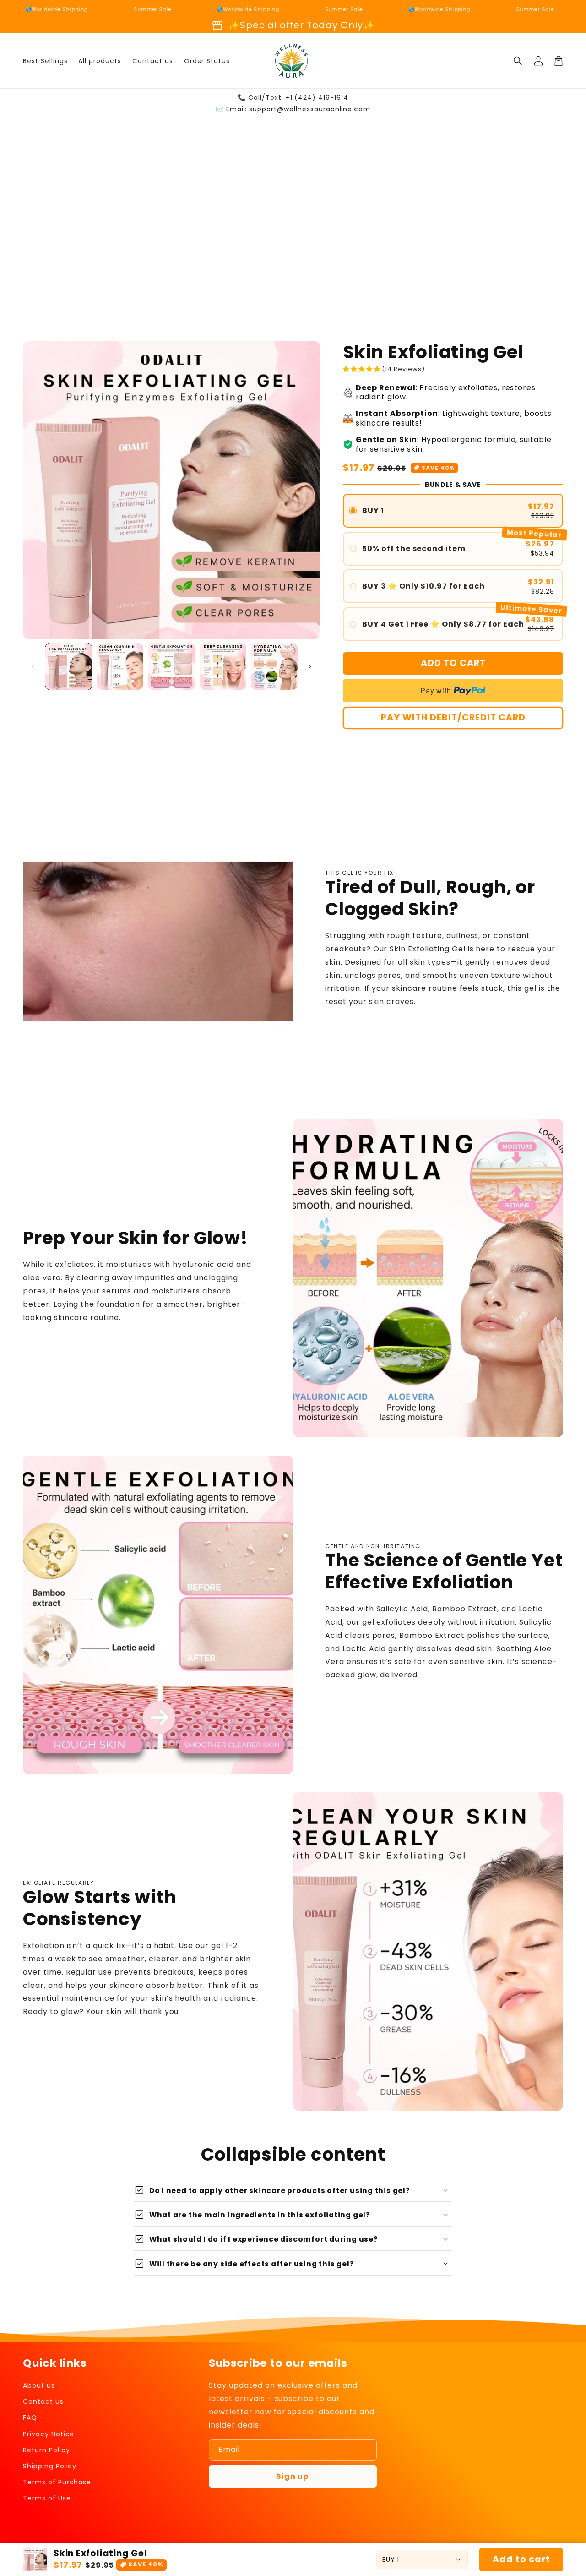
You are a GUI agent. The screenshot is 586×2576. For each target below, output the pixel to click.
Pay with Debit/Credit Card (453, 718)
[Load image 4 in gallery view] (223, 666)
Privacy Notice (49, 2434)
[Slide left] (33, 666)
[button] (518, 61)
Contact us (43, 2401)
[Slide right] (310, 666)
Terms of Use (47, 2498)
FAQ (30, 2418)
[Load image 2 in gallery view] (120, 666)
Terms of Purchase (57, 2482)
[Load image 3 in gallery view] (171, 666)
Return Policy (46, 2450)
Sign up (293, 2476)
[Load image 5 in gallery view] (274, 666)
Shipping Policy (50, 2466)
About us (39, 2385)
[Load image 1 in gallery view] (69, 666)
